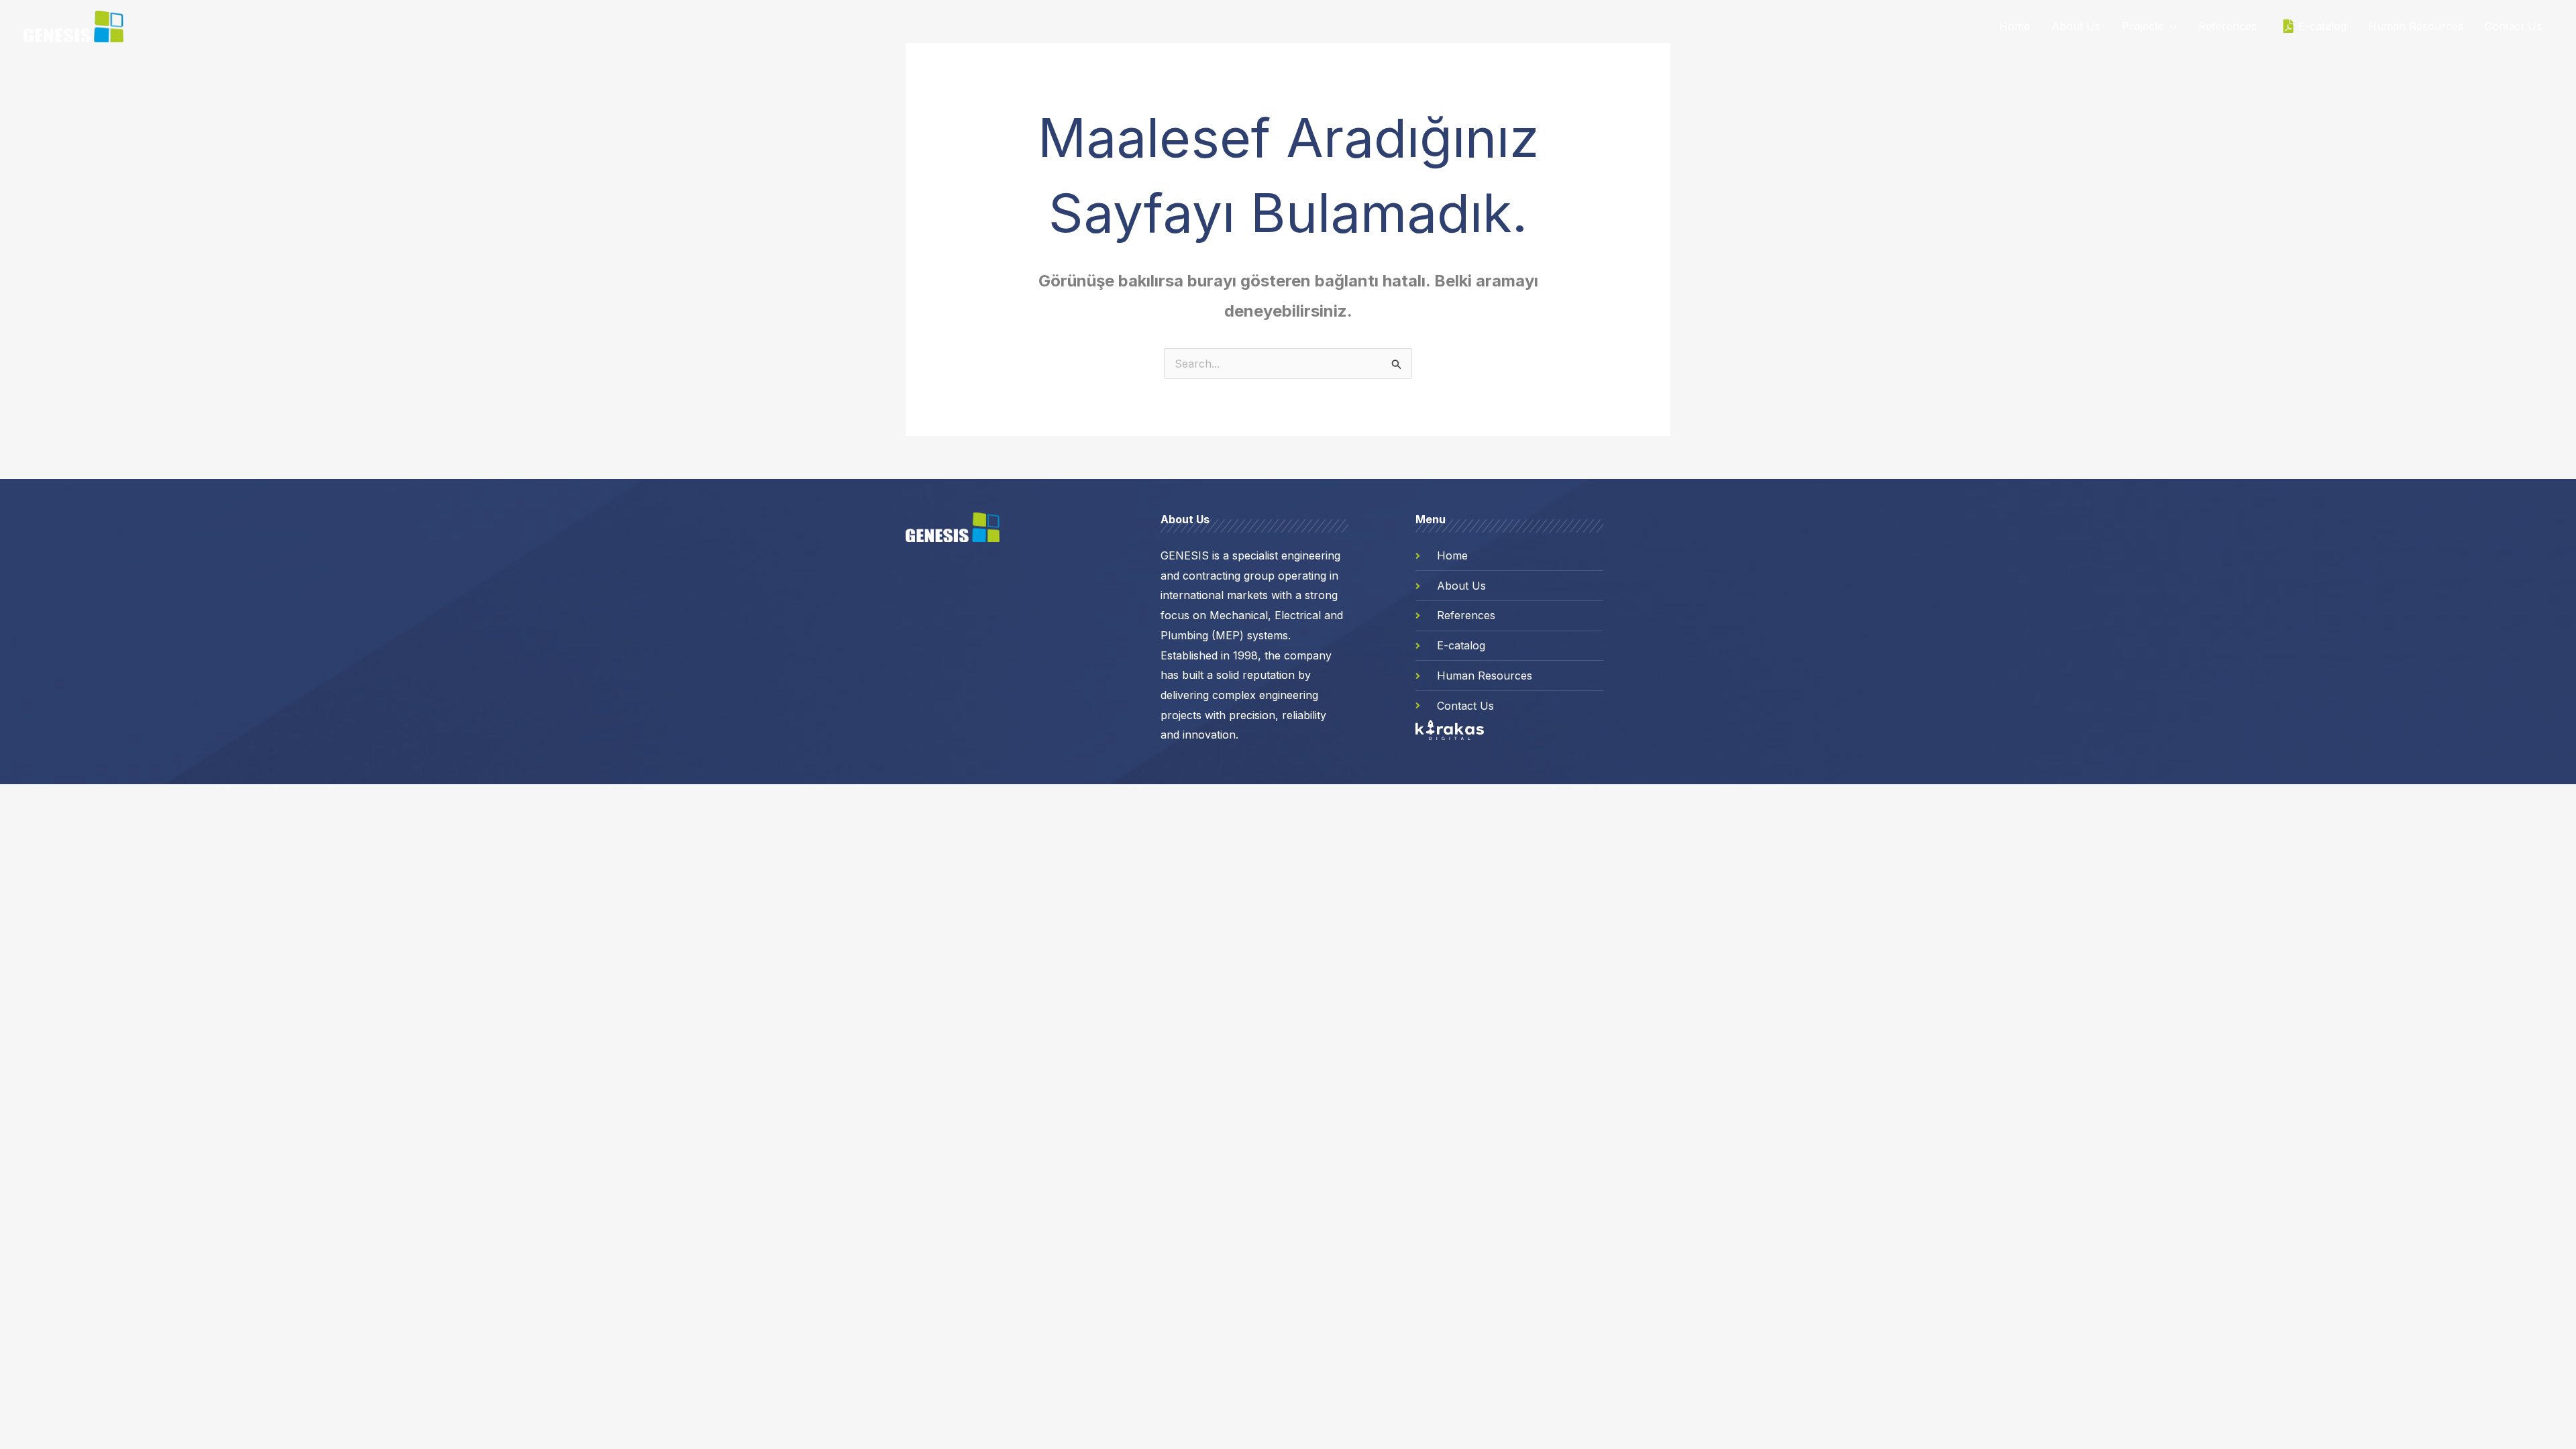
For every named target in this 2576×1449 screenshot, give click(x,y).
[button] (2170, 26)
